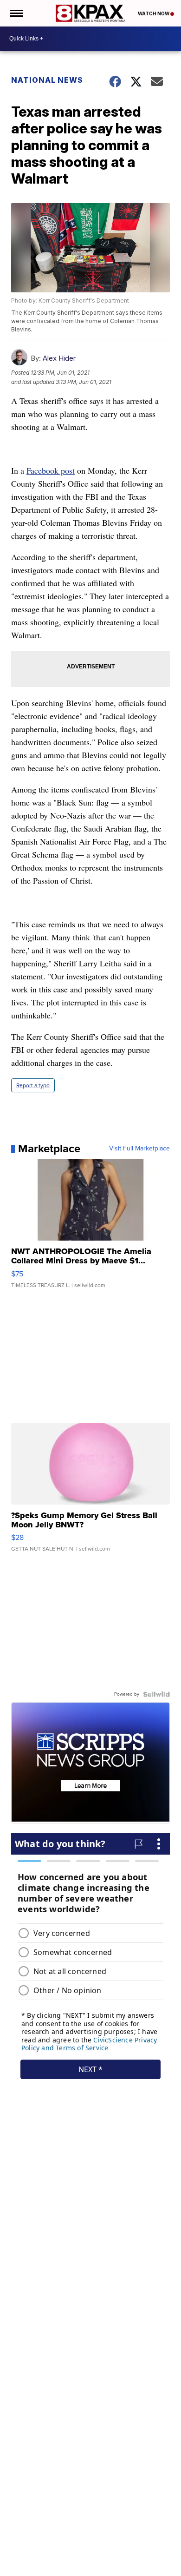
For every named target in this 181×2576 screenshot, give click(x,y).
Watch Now (154, 13)
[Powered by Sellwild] (156, 1694)
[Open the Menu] (16, 13)
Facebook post (51, 470)
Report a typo (33, 1085)
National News (47, 80)
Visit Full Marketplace (139, 1149)
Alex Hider (59, 358)
